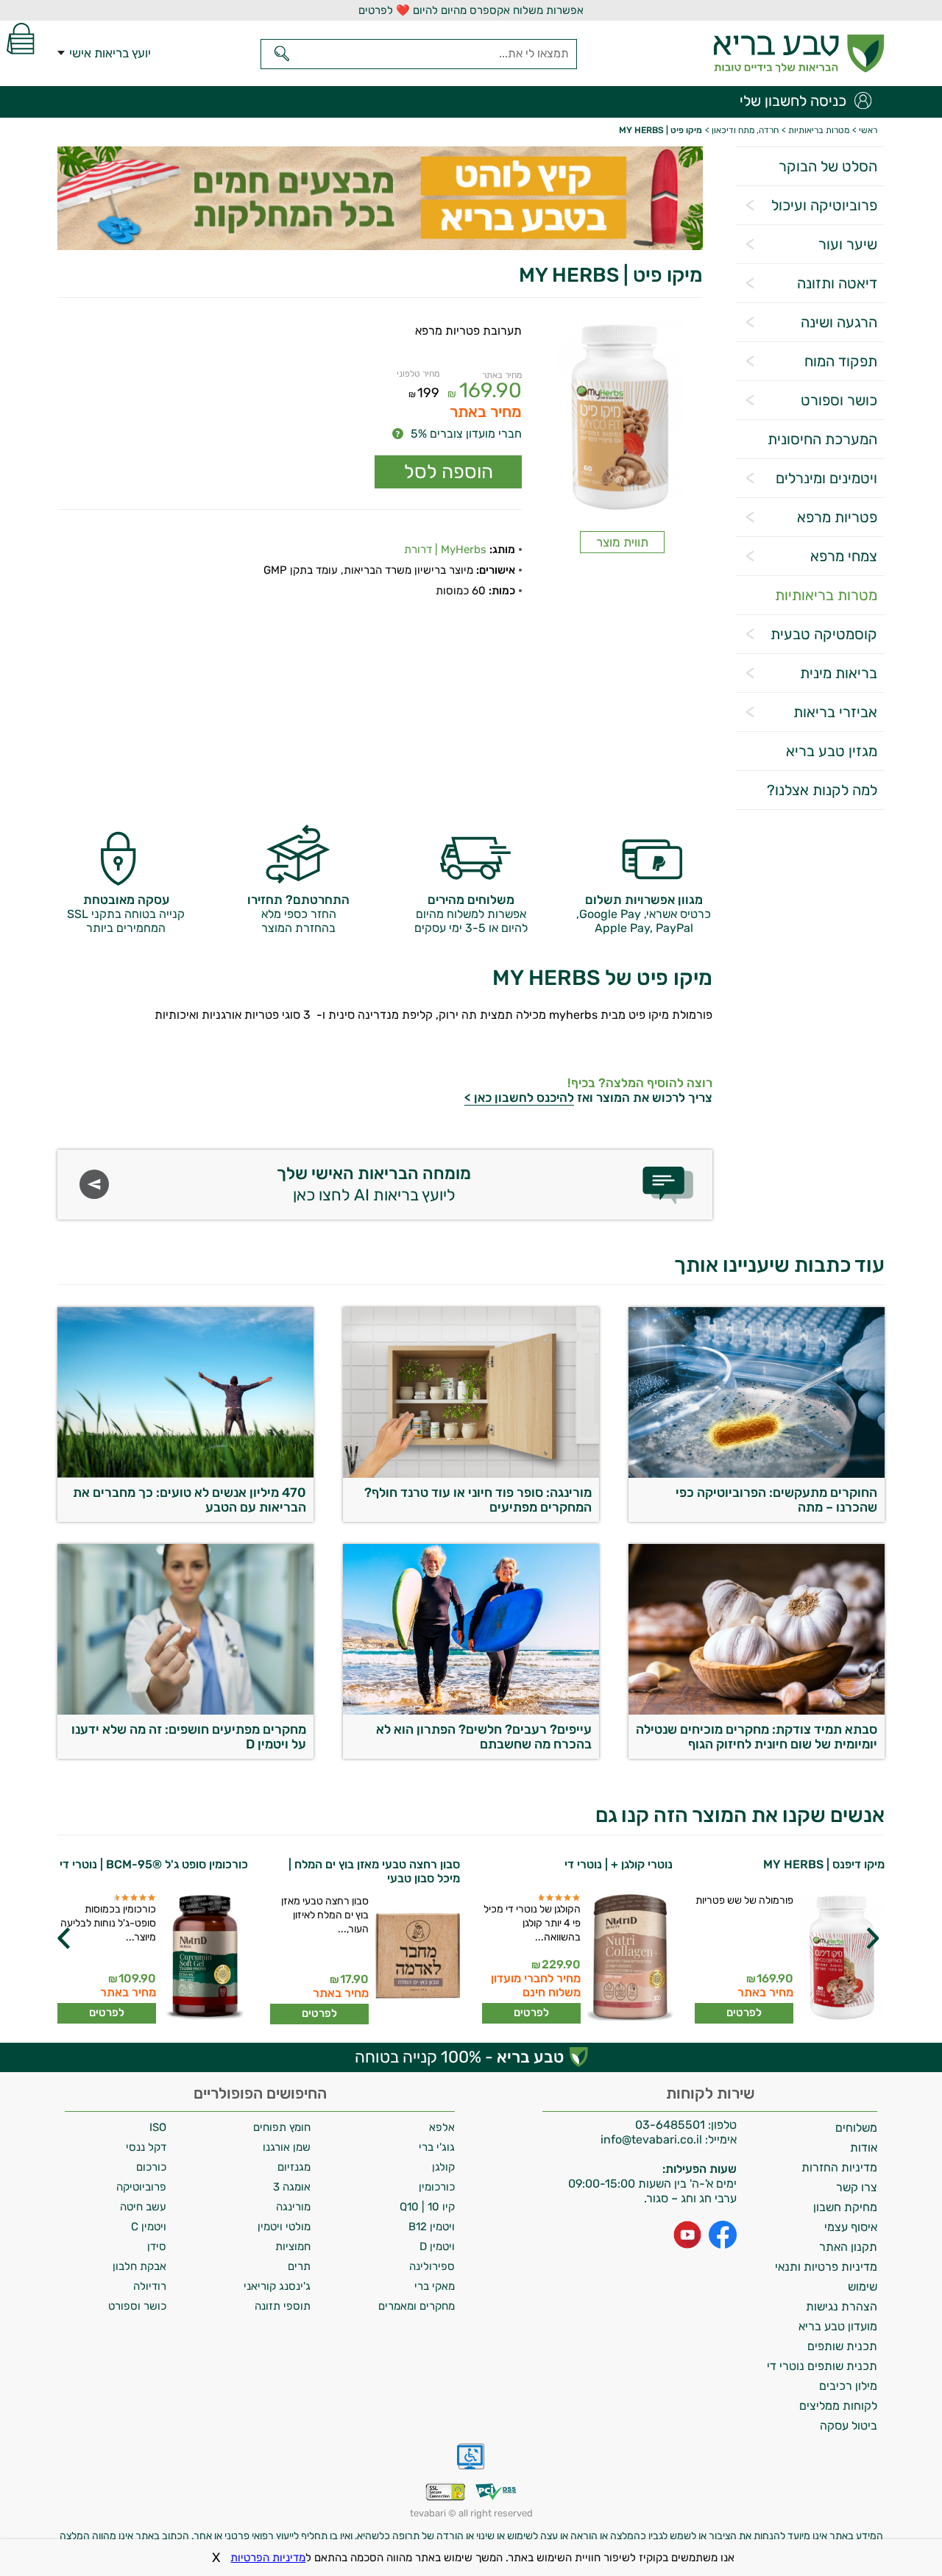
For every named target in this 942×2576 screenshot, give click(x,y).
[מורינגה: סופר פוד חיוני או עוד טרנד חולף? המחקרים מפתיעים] (471, 1474)
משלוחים (856, 2128)
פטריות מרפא (837, 517)
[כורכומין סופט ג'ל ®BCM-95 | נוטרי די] (416, 1958)
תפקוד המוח (841, 361)
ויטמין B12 (432, 2227)
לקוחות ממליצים (838, 2406)
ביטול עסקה (849, 2426)
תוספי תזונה (283, 2306)
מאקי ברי (435, 2286)
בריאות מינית (839, 673)
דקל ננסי (146, 2147)
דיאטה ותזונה (837, 283)
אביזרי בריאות (835, 712)
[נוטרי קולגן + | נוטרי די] (841, 1958)
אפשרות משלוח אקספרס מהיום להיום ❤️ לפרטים (471, 10)
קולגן (443, 2167)
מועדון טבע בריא (838, 2326)
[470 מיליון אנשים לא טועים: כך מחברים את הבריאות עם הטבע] (185, 1474)
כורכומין (437, 2187)
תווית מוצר (622, 542)
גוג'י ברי (437, 2147)
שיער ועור (848, 244)
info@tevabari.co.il (653, 2139)
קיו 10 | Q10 (427, 2207)
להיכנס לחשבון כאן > (519, 1097)
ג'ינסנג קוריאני (277, 2286)
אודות (864, 2148)
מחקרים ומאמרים (417, 2306)
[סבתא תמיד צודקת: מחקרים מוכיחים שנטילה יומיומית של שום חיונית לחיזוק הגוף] (757, 1711)
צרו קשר (857, 2187)
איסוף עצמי (851, 2227)
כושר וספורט (839, 400)
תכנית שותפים (842, 2346)
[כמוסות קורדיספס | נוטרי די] (204, 1958)
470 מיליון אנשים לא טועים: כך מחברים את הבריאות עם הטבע (190, 1500)
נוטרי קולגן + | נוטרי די (831, 1864)
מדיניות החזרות (839, 2167)
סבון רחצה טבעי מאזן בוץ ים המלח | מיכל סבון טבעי (587, 1871)
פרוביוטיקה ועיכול (824, 205)
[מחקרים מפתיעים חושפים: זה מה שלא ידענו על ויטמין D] (185, 1711)
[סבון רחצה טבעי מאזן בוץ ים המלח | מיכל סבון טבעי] (629, 1959)
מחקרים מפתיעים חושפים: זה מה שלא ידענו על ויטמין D (189, 1737)
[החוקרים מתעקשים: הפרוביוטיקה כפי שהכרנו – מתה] (757, 1474)
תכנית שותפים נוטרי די (822, 2366)
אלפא (442, 2127)
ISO (158, 2127)
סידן (157, 2246)
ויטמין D (437, 2246)
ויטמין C (149, 2227)
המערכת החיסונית (822, 439)
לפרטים (744, 2013)
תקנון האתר (848, 2247)
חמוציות (293, 2246)
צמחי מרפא (844, 556)
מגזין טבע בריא (832, 751)
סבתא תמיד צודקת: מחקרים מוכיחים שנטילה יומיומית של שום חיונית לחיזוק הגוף (757, 1737)
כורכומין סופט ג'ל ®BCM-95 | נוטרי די (366, 1864)
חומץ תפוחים (282, 2127)
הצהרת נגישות (842, 2306)
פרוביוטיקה (141, 2187)
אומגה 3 (292, 2187)
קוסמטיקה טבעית (824, 634)
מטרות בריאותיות (826, 595)
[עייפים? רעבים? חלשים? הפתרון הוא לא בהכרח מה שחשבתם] (471, 1711)
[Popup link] (622, 418)
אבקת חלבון (139, 2266)
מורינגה (293, 2207)
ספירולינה (432, 2266)
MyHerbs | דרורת (445, 549)
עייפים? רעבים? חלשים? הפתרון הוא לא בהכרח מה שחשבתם (484, 1737)
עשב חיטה (143, 2207)
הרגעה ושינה (839, 322)
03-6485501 (670, 2125)
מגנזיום (294, 2167)
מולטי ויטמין (284, 2227)
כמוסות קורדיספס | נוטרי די (182, 1864)
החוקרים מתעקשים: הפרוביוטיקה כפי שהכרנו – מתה (776, 1500)
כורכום (151, 2167)
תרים (299, 2266)
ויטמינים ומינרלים (826, 478)
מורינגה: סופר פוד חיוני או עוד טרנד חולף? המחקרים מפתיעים (478, 1500)
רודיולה (150, 2286)
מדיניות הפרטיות (268, 2558)
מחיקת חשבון (845, 2207)
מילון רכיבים (848, 2386)
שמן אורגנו (287, 2147)
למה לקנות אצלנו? (822, 790)
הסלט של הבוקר (828, 166)
